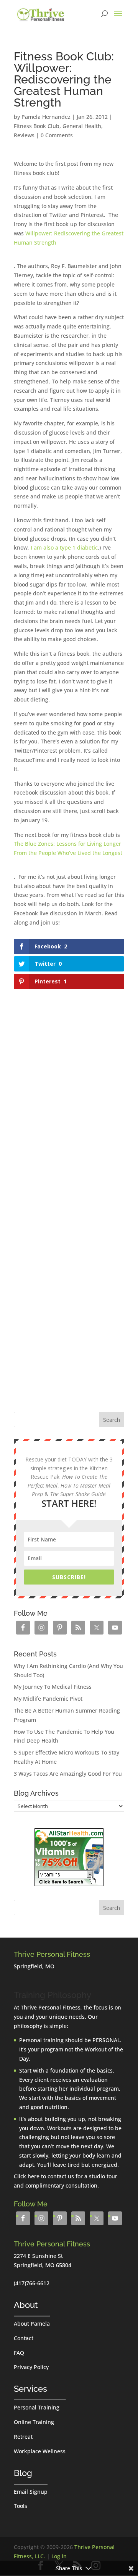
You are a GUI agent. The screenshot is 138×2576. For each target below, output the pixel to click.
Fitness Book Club (37, 126)
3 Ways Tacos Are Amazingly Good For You (68, 1774)
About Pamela (32, 2324)
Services (30, 2389)
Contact (24, 2338)
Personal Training (37, 2407)
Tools (21, 2506)
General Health (82, 126)
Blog (23, 2473)
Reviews (24, 135)
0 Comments (57, 135)
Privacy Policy (31, 2367)
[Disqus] (69, 1088)
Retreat (23, 2437)
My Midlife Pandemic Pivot (48, 1699)
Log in (59, 2556)
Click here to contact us (44, 2176)
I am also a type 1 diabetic (64, 547)
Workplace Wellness (40, 2451)
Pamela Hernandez (46, 117)
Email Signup (31, 2492)
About (26, 2305)
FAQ (19, 2353)
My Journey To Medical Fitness (53, 1687)
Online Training (34, 2422)
